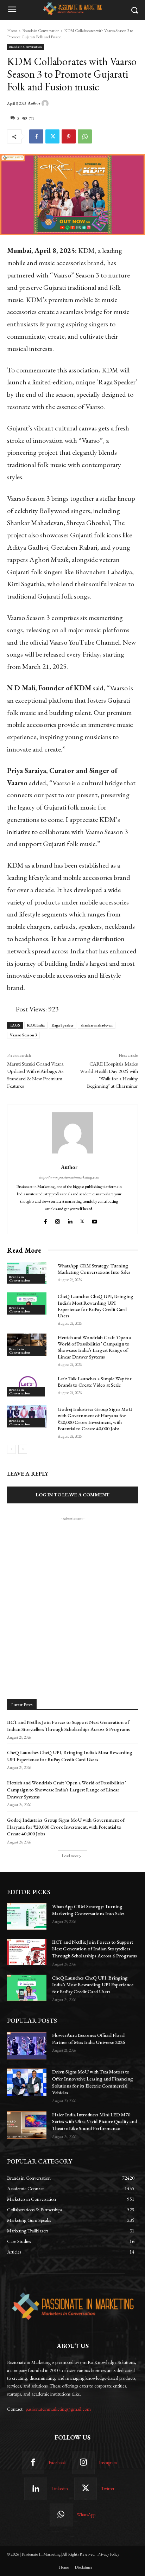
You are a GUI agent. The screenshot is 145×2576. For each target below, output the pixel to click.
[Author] (46, 103)
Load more (70, 1856)
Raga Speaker (63, 1025)
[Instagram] (58, 1220)
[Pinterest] (69, 136)
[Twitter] (52, 136)
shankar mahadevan (97, 1025)
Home (12, 31)
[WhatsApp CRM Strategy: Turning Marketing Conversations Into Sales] (27, 1273)
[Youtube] (95, 1220)
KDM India (36, 1025)
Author (34, 103)
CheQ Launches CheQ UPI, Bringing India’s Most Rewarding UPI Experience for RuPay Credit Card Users (96, 1306)
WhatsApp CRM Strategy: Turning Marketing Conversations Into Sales (94, 1269)
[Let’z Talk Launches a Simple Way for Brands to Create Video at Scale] (27, 1386)
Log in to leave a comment (73, 1495)
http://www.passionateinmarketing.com (69, 1177)
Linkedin (60, 2489)
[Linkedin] (70, 1220)
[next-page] (23, 1449)
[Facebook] (36, 136)
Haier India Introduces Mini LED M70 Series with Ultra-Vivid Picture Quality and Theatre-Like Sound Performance (94, 2121)
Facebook (57, 2463)
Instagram (108, 2463)
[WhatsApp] (85, 136)
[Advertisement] (72, 1594)
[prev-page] (11, 1449)
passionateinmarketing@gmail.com (58, 2409)
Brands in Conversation (41, 31)
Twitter (108, 2489)
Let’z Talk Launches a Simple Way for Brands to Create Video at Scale (95, 1382)
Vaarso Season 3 (23, 1035)
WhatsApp (86, 2515)
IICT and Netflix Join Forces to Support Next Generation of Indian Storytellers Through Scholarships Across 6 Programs (94, 1949)
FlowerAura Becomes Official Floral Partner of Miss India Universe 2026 (89, 2039)
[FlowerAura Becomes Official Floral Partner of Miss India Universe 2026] (27, 2046)
